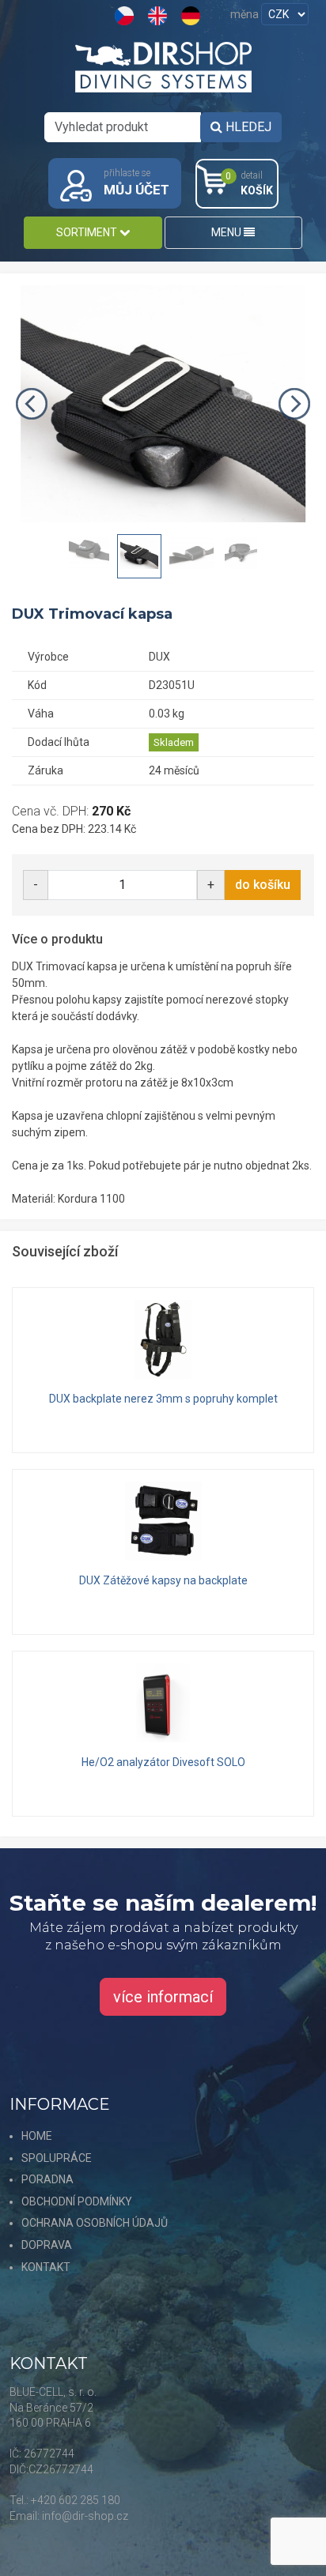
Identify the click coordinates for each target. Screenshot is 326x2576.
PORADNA (47, 2179)
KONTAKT (46, 2267)
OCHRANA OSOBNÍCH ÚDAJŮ (95, 2223)
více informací (163, 1997)
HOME (37, 2136)
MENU (227, 232)
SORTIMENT (88, 232)
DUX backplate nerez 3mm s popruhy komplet (163, 1399)
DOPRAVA (47, 2245)
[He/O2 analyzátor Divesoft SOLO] (163, 1703)
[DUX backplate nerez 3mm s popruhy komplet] (163, 1339)
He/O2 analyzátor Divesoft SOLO (163, 1762)
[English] (159, 15)
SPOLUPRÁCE (57, 2158)
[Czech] (126, 15)
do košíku (263, 885)
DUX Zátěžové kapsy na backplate (163, 1580)
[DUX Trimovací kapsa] (163, 404)
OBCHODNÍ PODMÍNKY (77, 2201)
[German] (193, 15)
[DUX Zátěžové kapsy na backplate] (163, 1521)
